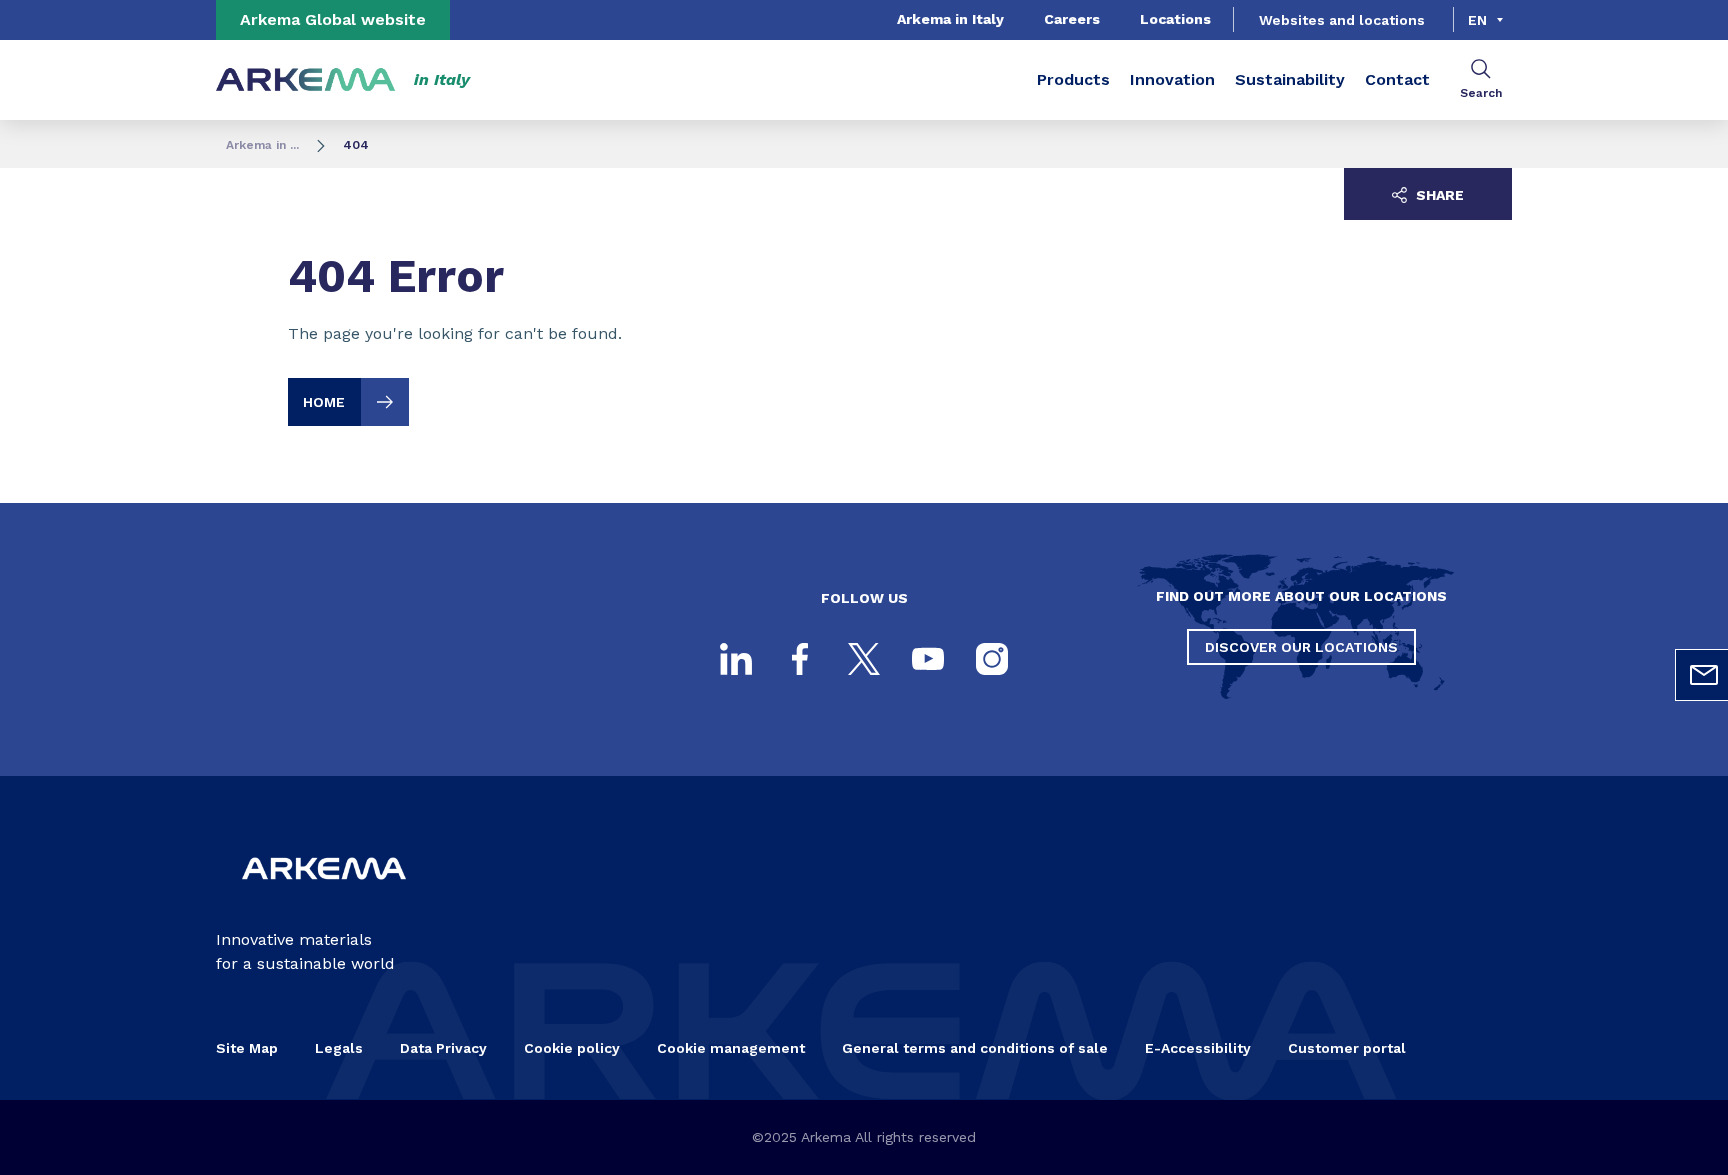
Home (324, 402)
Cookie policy (572, 1048)
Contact (1397, 79)
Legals (339, 1048)
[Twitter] (864, 659)
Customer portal (1347, 1048)
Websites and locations (1342, 20)
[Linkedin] (736, 659)
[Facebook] (800, 659)
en (1477, 20)
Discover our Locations (1301, 647)
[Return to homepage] (306, 80)
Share (1438, 195)
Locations (1175, 19)
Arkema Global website (333, 19)
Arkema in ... (262, 145)
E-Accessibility (1198, 1048)
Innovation (1172, 79)
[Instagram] (992, 659)
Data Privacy (443, 1048)
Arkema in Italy (950, 19)
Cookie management (731, 1048)
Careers (1072, 19)
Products (1073, 79)
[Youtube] (928, 659)
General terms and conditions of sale (975, 1048)
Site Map (247, 1048)
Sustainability (1290, 79)
